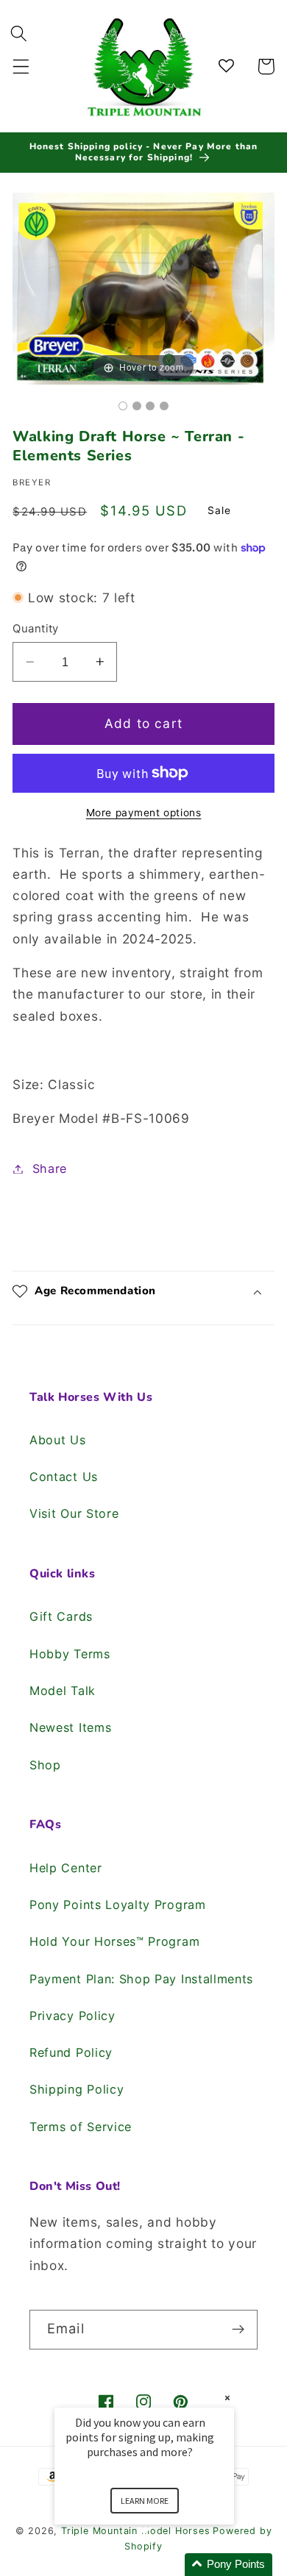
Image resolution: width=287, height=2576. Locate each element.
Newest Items (70, 1727)
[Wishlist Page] (228, 67)
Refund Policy (71, 2052)
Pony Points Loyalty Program (118, 1905)
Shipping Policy (77, 2089)
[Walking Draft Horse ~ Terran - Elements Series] (123, 406)
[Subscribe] (238, 2330)
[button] (21, 67)
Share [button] (50, 1169)
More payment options (144, 813)
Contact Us (64, 1477)
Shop (45, 1765)
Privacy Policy (72, 2016)
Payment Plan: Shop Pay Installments (141, 1979)
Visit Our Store (74, 1513)
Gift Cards (61, 1616)
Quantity (36, 629)
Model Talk (63, 1691)
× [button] (227, 2398)
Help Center (66, 1868)
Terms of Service (81, 2127)
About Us (58, 1440)
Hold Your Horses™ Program (114, 1941)
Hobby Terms (70, 1654)
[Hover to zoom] (143, 288)
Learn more (145, 2501)
